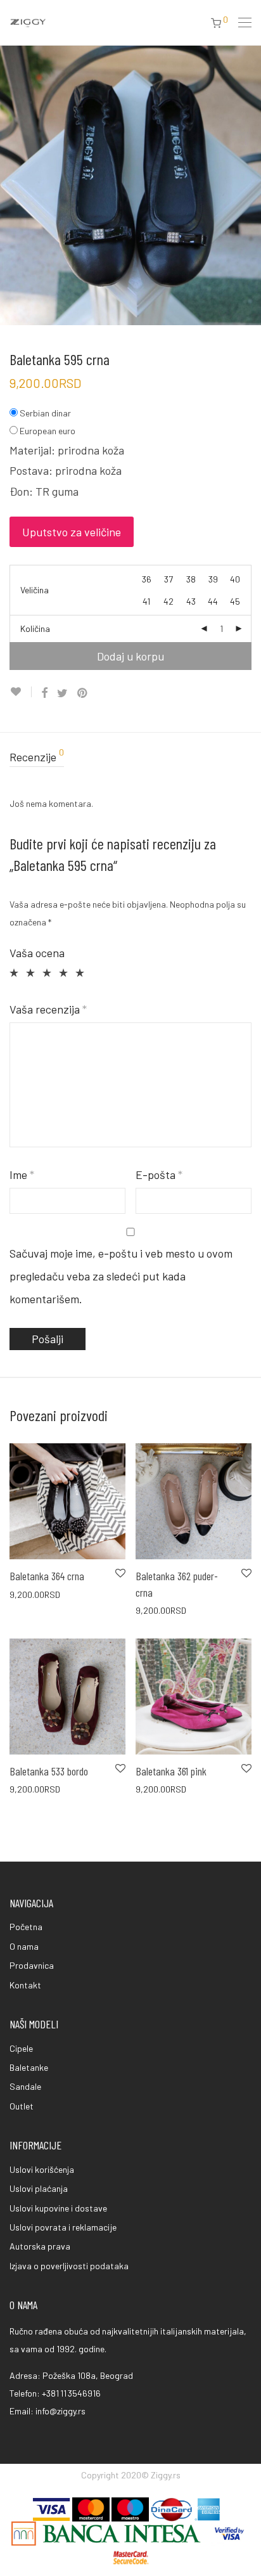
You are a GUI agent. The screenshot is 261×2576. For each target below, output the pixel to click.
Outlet (22, 2106)
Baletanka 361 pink (171, 1771)
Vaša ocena (37, 953)
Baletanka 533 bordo (49, 1771)
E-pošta (159, 1175)
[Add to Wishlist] (21, 692)
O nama (24, 1946)
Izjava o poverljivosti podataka (69, 2266)
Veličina (35, 590)
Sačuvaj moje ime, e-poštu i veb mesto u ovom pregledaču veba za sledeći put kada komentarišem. (121, 1276)
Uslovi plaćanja (39, 2188)
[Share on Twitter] (62, 693)
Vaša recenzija (48, 1009)
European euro (48, 431)
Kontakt (25, 1985)
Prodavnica (32, 1965)
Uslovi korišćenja (42, 2169)
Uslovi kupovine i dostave (58, 2208)
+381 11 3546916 (71, 2393)
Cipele (21, 2048)
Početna (26, 1927)
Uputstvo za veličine (72, 532)
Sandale (25, 2086)
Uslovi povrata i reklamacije (63, 2227)
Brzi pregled (26, 1594)
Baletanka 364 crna (47, 1576)
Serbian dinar (45, 413)
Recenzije (37, 756)
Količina (35, 628)
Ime (22, 1175)
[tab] (130, 757)
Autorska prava (40, 2246)
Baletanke (29, 2067)
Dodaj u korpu (130, 656)
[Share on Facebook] (44, 693)
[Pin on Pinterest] (83, 693)
